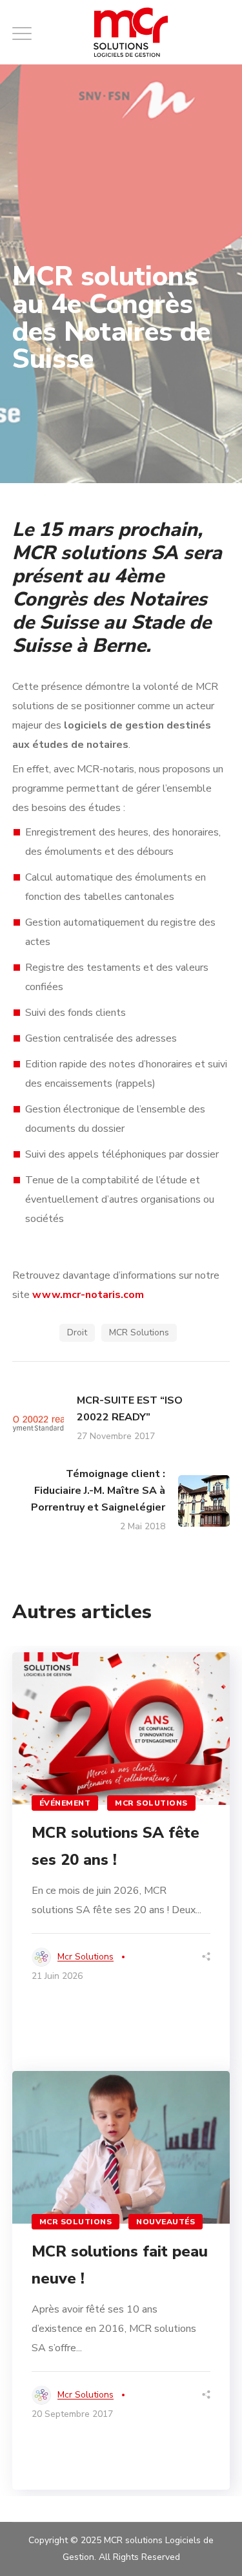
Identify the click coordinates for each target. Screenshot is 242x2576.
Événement (65, 1803)
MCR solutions (151, 1803)
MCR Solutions (139, 1332)
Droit (77, 1332)
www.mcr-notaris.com (88, 1295)
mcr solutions (86, 1957)
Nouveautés (166, 2222)
